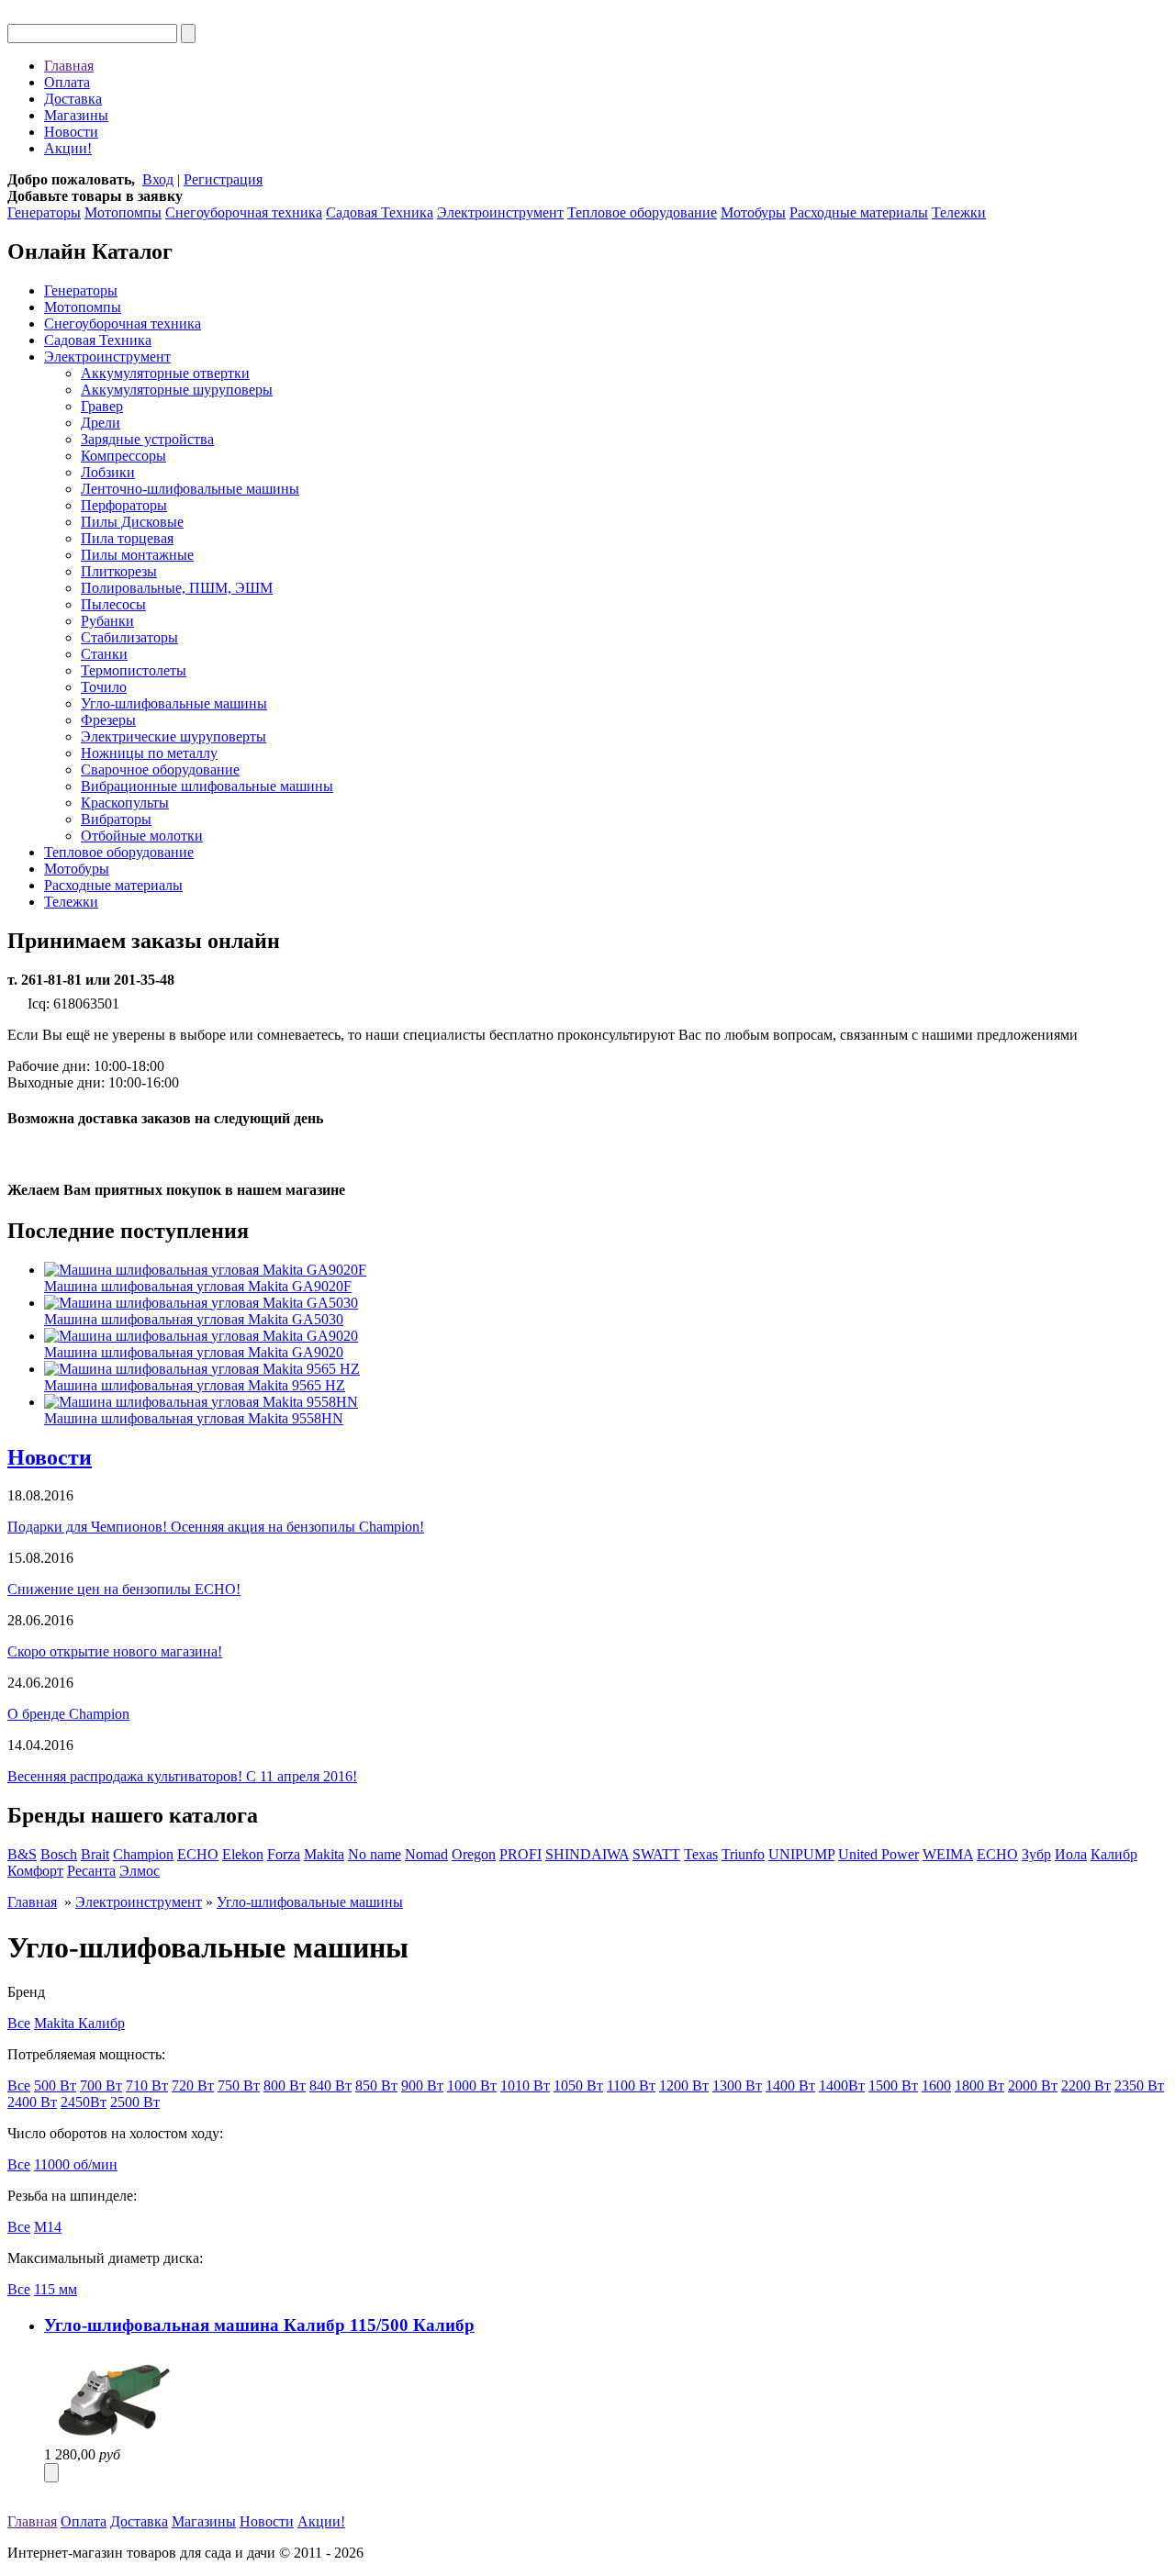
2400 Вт (32, 2102)
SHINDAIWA (587, 1854)
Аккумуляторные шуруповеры (177, 390)
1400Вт (842, 2085)
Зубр (1036, 1854)
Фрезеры (108, 720)
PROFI (520, 1854)
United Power (878, 1854)
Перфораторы (124, 505)
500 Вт (55, 2085)
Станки (104, 654)
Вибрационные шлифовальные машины (207, 786)
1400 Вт (790, 2085)
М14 (48, 2227)
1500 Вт (893, 2085)
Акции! (68, 148)
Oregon (474, 1854)
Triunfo (743, 1854)
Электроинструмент (500, 212)
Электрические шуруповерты (173, 736)
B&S (22, 1854)
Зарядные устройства (147, 439)
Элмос (140, 1871)
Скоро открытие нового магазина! (115, 1651)
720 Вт (193, 2085)
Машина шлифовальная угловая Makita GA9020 (194, 1352)
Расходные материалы (859, 212)
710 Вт (147, 2085)
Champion (143, 1854)
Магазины (76, 115)
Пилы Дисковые (132, 522)
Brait (95, 1854)
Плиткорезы (119, 571)
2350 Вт (1139, 2085)
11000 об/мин (76, 2164)
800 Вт (285, 2085)
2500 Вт (135, 2102)
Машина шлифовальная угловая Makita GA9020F (198, 1286)
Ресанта (91, 1871)
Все (19, 2023)
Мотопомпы (123, 212)
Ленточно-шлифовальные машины (190, 489)
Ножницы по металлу (149, 753)
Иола (1071, 1854)
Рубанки (107, 621)
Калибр (1114, 1854)
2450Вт (84, 2102)
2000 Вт (1033, 2085)
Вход (158, 179)
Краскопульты (125, 803)
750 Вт (239, 2085)
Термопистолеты (134, 670)
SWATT (656, 1854)
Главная (69, 66)
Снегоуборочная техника (244, 212)
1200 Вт (684, 2085)
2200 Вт (1086, 2085)
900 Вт (422, 2085)
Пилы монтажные (137, 555)
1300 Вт (737, 2085)
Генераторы (44, 212)
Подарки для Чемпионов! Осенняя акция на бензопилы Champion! (216, 1527)
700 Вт (101, 2085)
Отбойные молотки (142, 836)
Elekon (243, 1854)
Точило (104, 687)
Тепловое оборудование (642, 212)
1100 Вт (631, 2085)
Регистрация (223, 179)
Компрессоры (123, 456)
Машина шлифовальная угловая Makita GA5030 (194, 1319)
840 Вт (330, 2085)
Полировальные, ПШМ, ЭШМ (177, 588)
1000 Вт (472, 2085)
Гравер (102, 406)
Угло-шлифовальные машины (174, 703)
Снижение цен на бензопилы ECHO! (124, 1589)
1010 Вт (525, 2085)
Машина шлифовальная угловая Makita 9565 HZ (195, 1385)
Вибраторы (116, 819)
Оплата (67, 82)
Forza (284, 1854)
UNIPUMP (801, 1854)
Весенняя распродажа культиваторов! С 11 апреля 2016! (182, 1776)
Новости (71, 132)
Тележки (959, 212)
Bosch (59, 1854)
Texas (701, 1854)
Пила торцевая (127, 538)
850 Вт (376, 2085)
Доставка (73, 99)
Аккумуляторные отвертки (165, 373)
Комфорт (35, 1871)
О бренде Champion (68, 1714)
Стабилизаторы (129, 637)
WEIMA (948, 1854)
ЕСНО (997, 1854)
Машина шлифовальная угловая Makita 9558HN (194, 1418)
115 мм (56, 2289)
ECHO (198, 1854)
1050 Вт (578, 2085)
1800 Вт (979, 2085)
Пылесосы (113, 604)
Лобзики (108, 472)
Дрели (101, 423)
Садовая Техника (380, 212)
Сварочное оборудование (160, 769)
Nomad (426, 1854)
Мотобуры (753, 212)
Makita (324, 1854)
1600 (936, 2085)
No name (375, 1854)
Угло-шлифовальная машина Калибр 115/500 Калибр (259, 2325)
